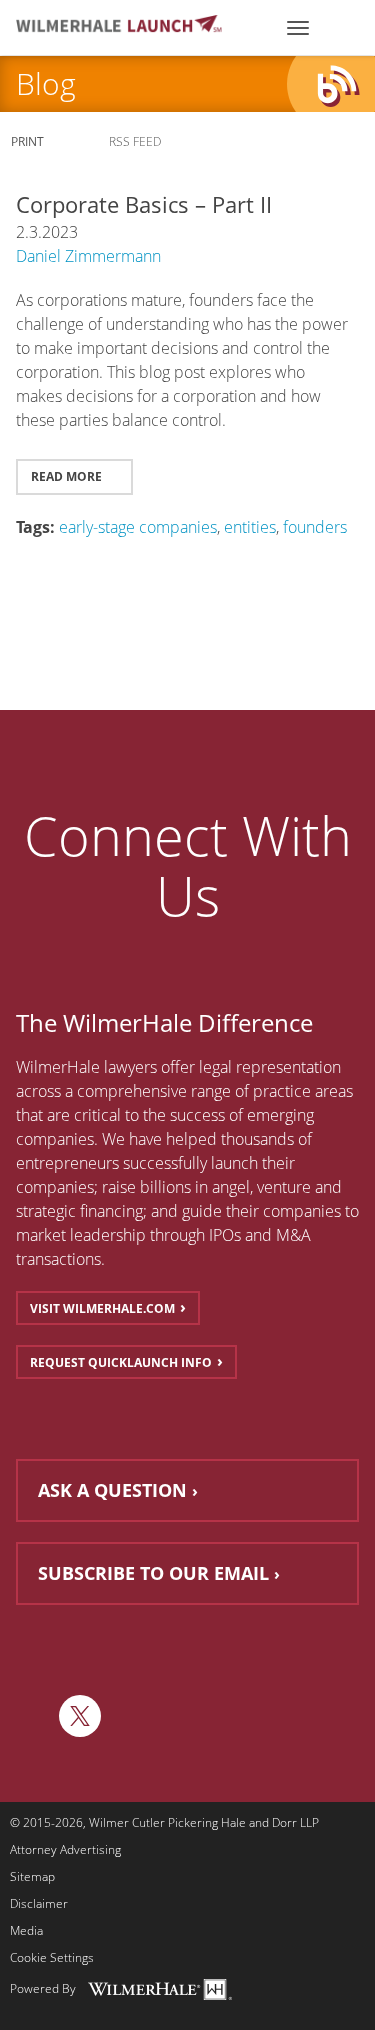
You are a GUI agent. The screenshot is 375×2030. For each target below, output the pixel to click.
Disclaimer (39, 1904)
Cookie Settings (52, 1958)
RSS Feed (136, 141)
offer (178, 1067)
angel (231, 1187)
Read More (68, 476)
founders (315, 527)
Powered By (43, 1987)
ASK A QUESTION (112, 1490)
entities (250, 527)
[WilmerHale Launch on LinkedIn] (32, 1716)
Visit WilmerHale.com (102, 1308)
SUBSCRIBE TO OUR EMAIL (153, 1573)
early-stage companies (138, 527)
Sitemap (32, 1877)
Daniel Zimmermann (88, 256)
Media (26, 1931)
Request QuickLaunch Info (121, 1362)
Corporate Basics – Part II (144, 204)
